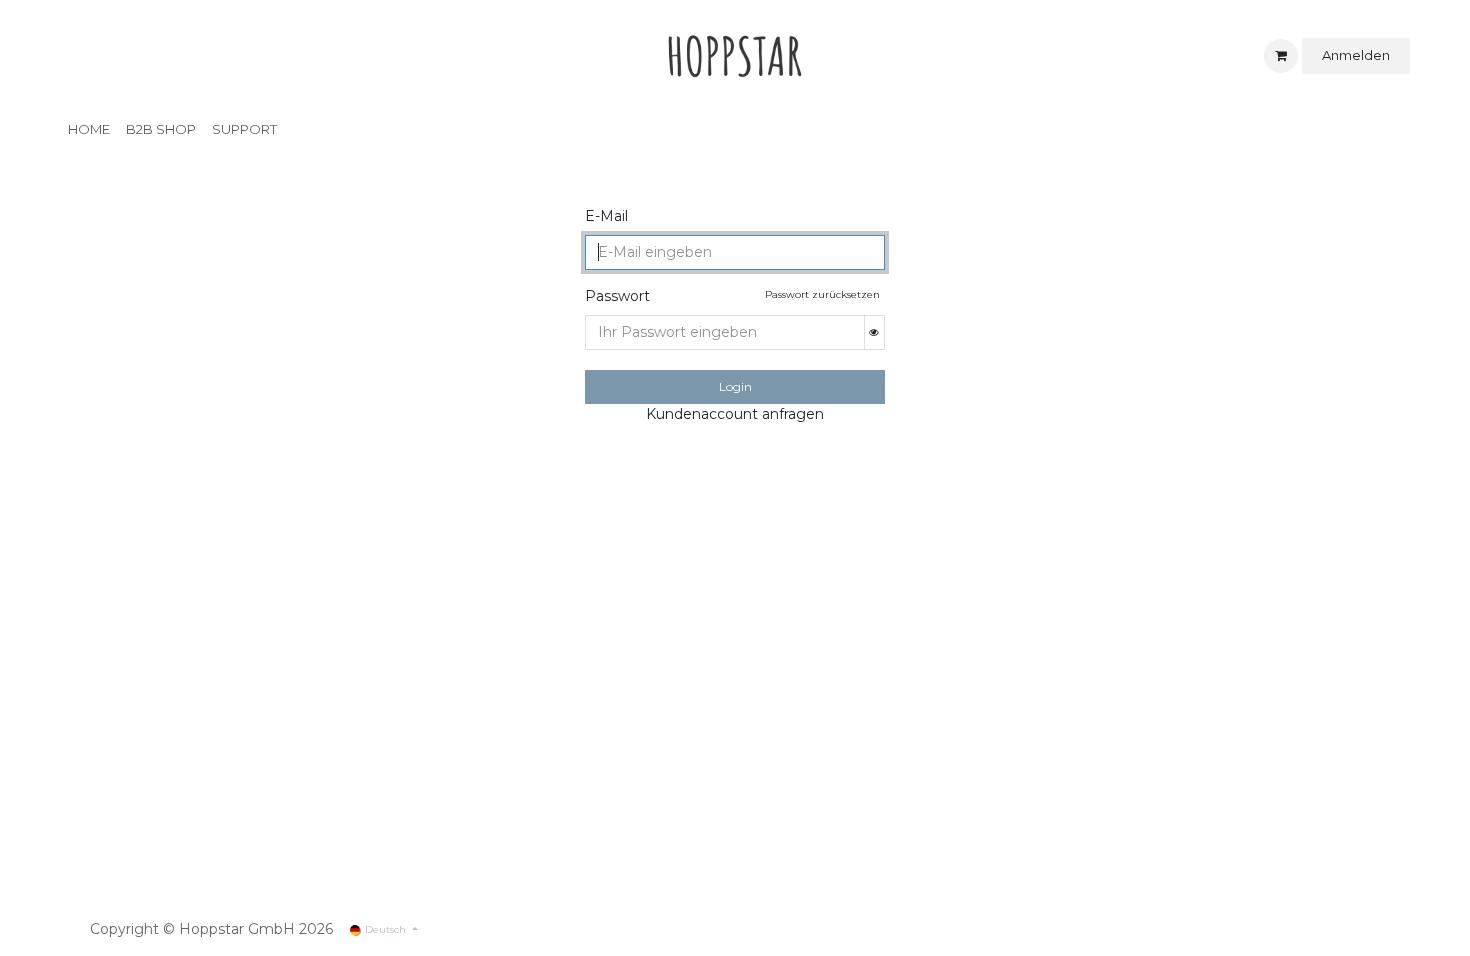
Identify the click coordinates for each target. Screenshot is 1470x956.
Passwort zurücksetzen (822, 294)
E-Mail (606, 216)
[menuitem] (89, 130)
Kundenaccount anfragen (735, 414)
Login (735, 386)
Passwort (617, 296)
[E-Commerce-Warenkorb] (1281, 56)
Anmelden (1356, 55)
